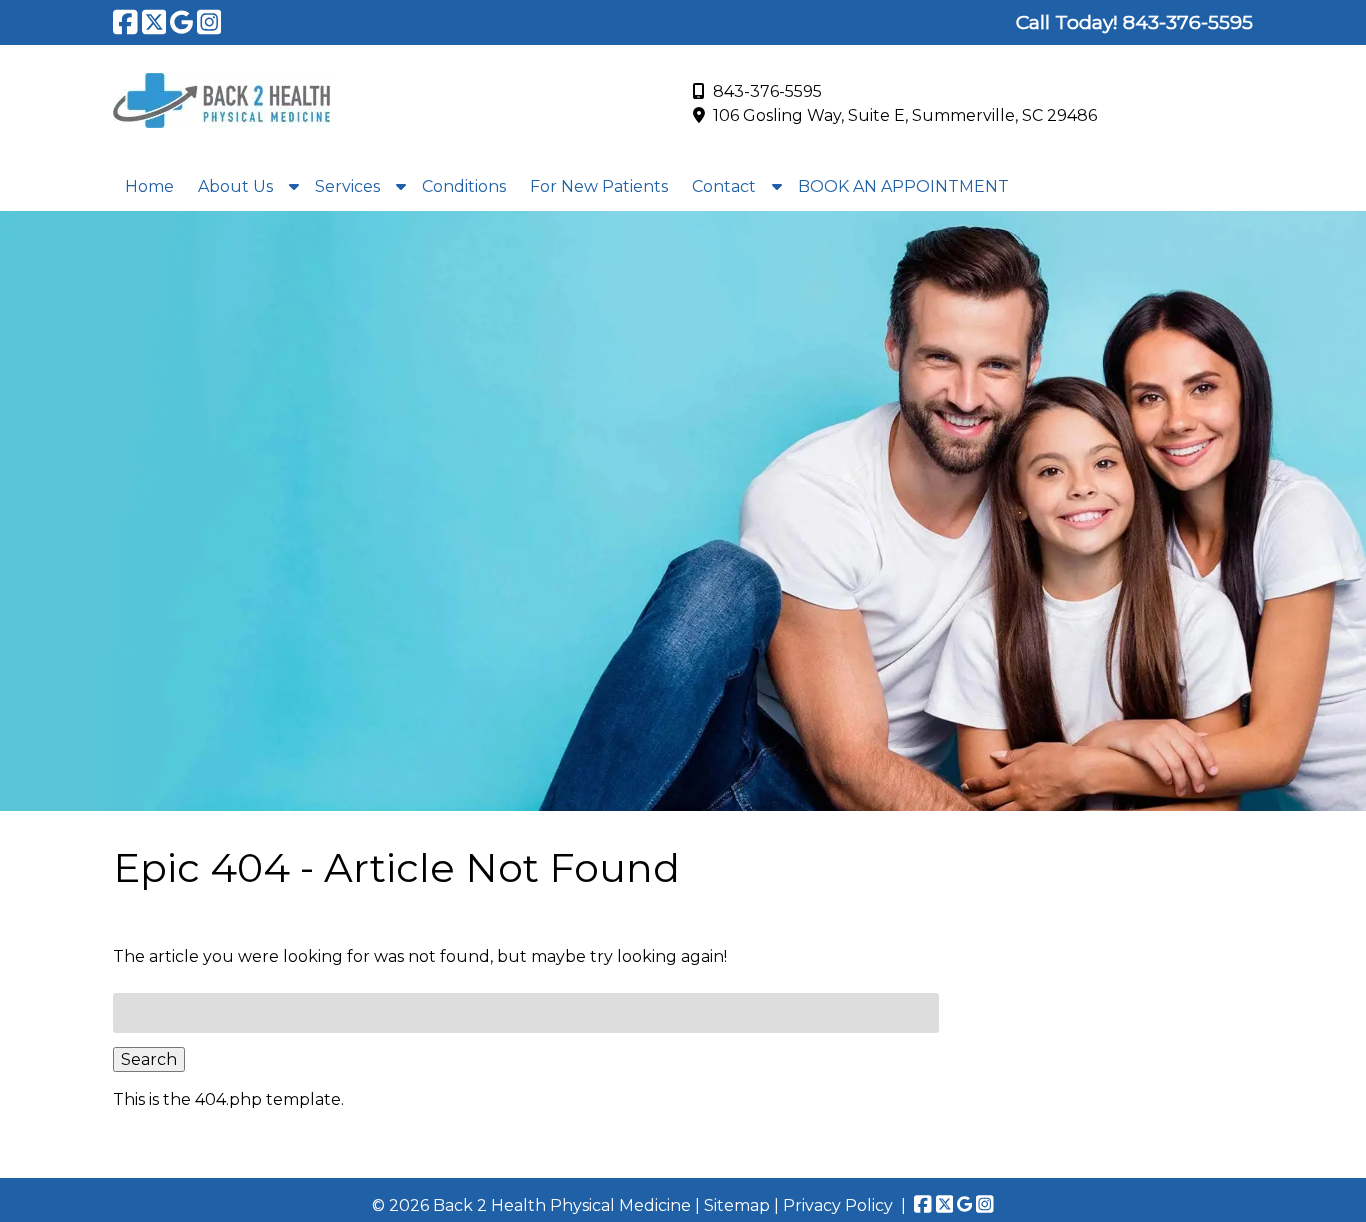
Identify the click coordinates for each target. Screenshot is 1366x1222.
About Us (235, 186)
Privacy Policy (838, 1205)
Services (347, 186)
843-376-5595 (767, 91)
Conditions (464, 186)
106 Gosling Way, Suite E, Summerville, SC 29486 (905, 115)
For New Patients (599, 186)
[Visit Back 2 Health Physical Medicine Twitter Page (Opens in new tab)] (154, 22)
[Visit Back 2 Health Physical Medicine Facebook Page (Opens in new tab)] (125, 22)
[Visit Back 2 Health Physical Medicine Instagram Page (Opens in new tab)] (209, 22)
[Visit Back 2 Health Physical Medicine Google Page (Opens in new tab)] (181, 22)
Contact (724, 186)
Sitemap (737, 1205)
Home (149, 186)
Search (149, 1059)
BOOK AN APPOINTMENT (903, 186)
